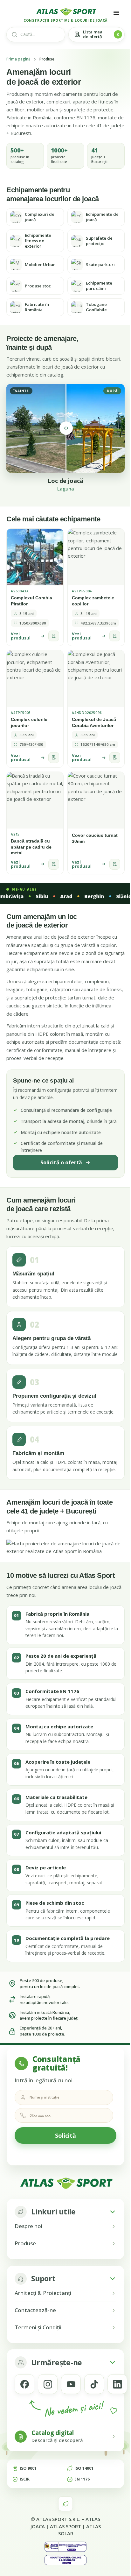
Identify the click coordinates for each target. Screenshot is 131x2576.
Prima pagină (18, 59)
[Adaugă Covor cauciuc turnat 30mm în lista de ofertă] (115, 864)
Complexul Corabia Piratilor (31, 601)
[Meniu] (116, 13)
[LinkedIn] (117, 2384)
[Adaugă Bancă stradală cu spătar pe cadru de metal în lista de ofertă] (54, 864)
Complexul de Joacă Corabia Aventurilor (94, 722)
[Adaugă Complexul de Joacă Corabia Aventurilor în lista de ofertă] (115, 758)
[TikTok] (94, 2384)
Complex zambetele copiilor (93, 601)
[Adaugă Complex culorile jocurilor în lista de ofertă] (54, 758)
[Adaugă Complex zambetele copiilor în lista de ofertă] (115, 636)
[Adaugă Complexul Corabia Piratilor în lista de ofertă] (54, 636)
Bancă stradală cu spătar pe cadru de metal (31, 847)
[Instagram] (48, 2384)
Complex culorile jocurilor (29, 722)
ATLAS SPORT (65, 2526)
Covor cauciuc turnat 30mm (95, 838)
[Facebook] (24, 2384)
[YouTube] (71, 2384)
